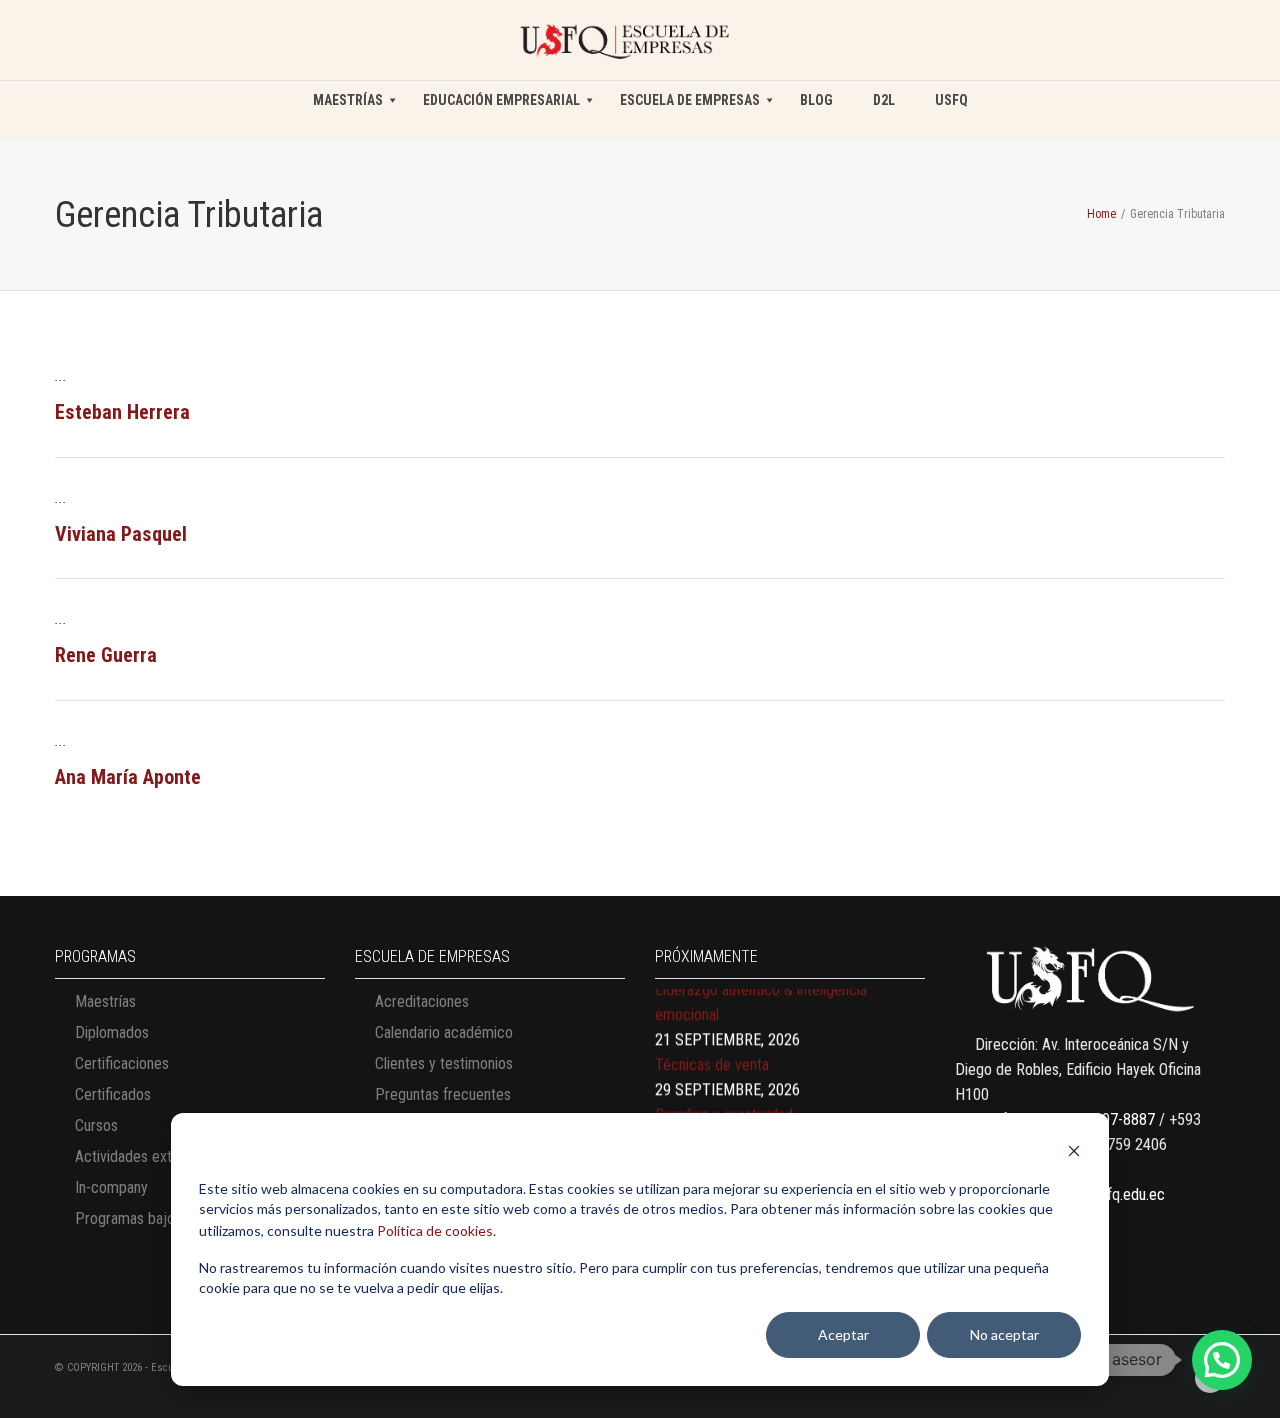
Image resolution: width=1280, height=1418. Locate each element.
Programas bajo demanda (155, 1218)
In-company (111, 1187)
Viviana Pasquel (121, 534)
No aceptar (1004, 1334)
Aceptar (843, 1334)
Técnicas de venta (712, 1051)
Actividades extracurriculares (166, 1156)
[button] (1222, 1360)
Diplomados (112, 1032)
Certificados (113, 1094)
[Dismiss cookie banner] (1074, 1153)
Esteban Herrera (122, 412)
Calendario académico (444, 1032)
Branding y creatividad (724, 1101)
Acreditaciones (422, 1001)
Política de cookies (435, 1230)
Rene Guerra (106, 655)
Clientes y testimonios (444, 1063)
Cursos (96, 1125)
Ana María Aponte (128, 777)
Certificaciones (122, 1063)
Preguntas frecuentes (443, 1094)
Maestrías (105, 1001)
